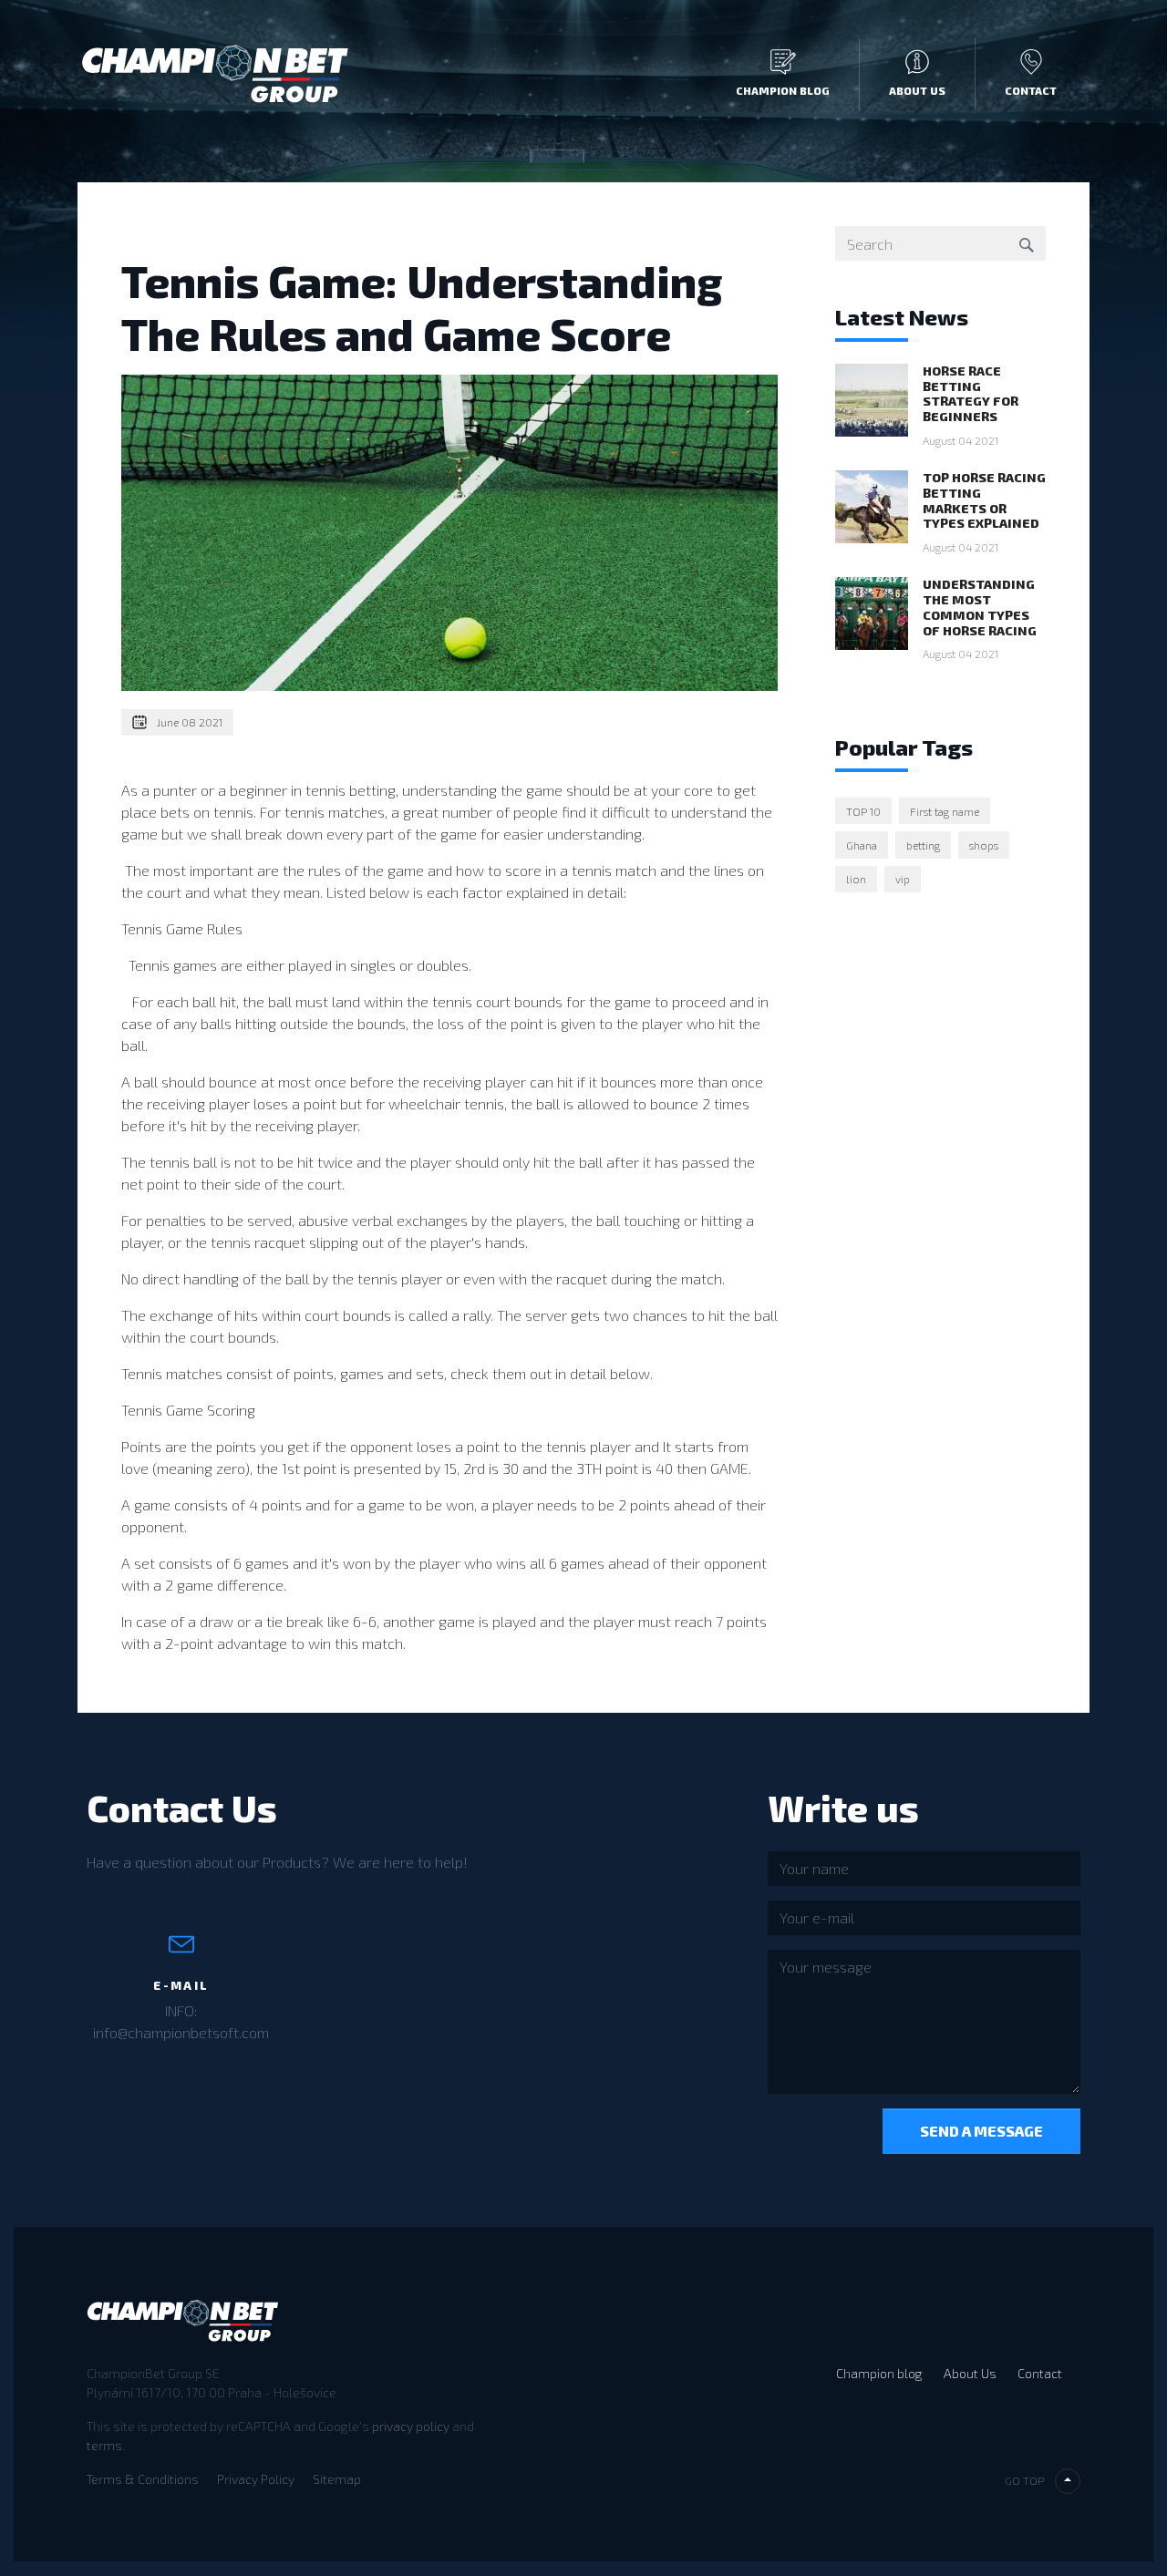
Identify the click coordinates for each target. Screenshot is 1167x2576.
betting (923, 845)
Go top (1024, 2480)
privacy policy (411, 2426)
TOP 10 (863, 811)
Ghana (862, 845)
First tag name (945, 811)
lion (856, 879)
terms (104, 2445)
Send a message (981, 2131)
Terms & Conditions (143, 2479)
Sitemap (337, 2479)
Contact (1031, 90)
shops (984, 845)
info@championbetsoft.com (181, 2032)
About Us (917, 90)
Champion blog (783, 90)
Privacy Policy (256, 2479)
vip (903, 879)
